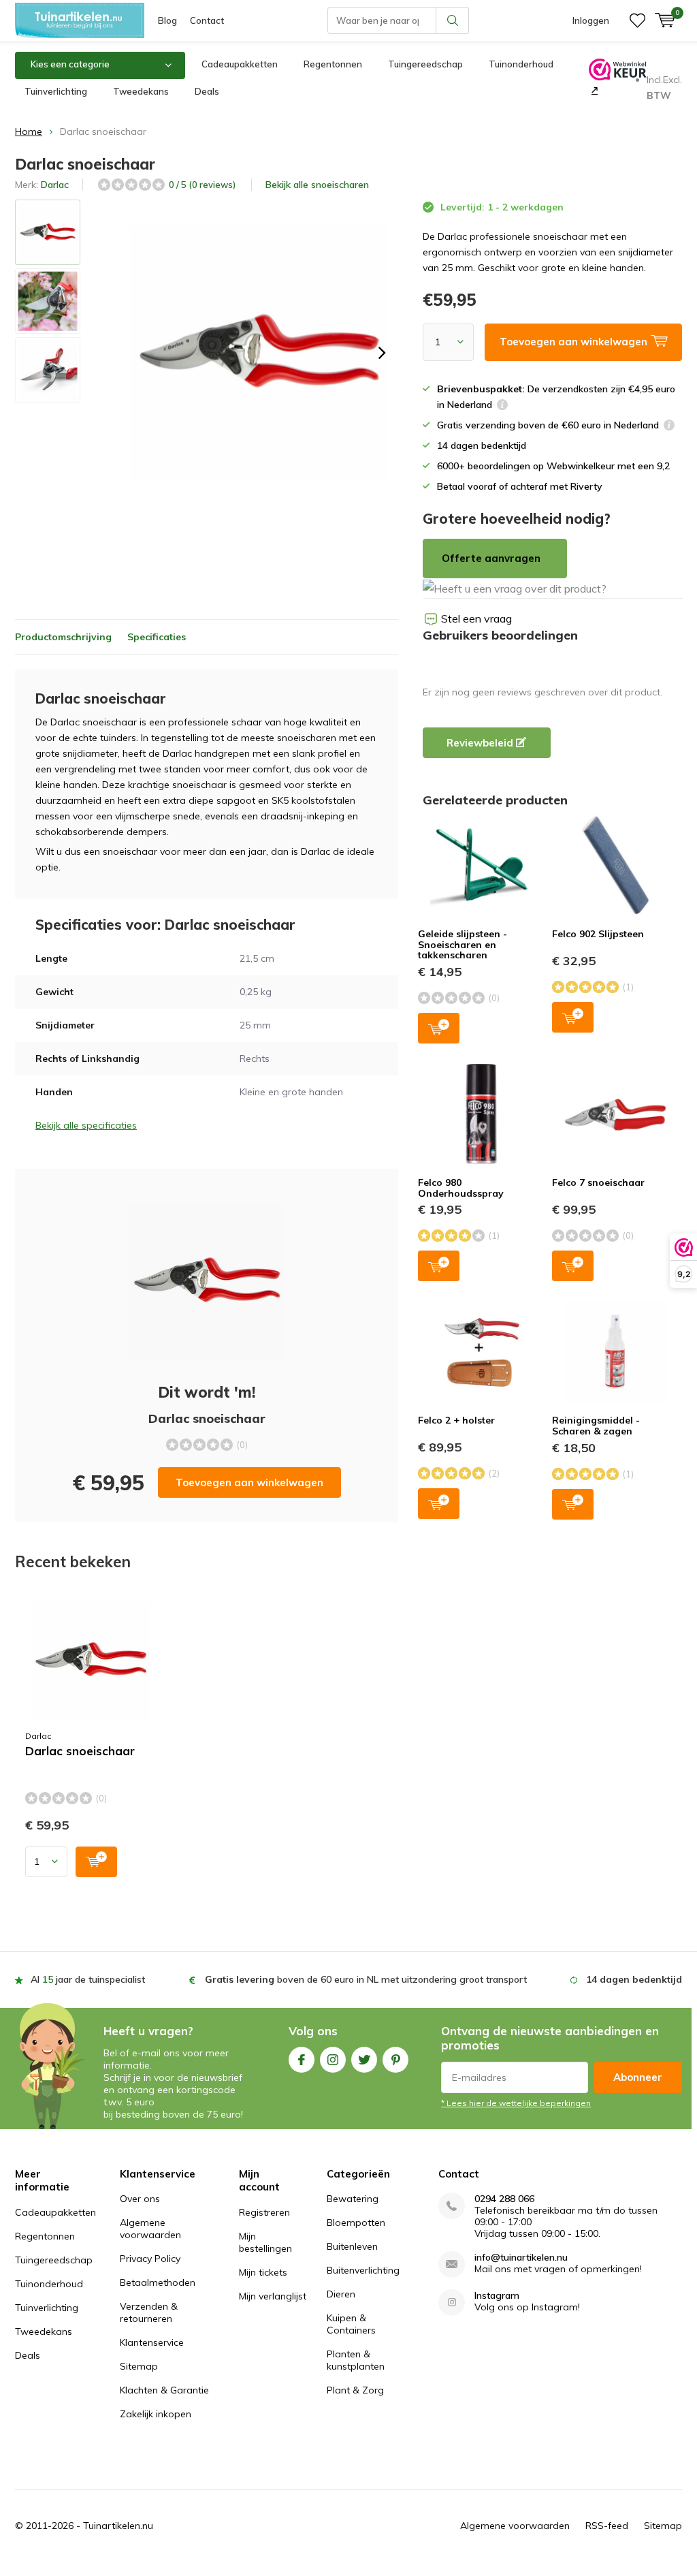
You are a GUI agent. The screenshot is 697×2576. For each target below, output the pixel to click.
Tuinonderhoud (521, 64)
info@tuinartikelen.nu (521, 2258)
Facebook (302, 2060)
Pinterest (395, 2060)
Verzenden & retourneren (149, 2312)
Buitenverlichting (363, 2270)
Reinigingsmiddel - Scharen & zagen (596, 1426)
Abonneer (638, 2077)
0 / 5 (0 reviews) (202, 185)
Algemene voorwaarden (150, 2229)
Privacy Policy (150, 2259)
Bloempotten (356, 2222)
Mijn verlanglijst (273, 2296)
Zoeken (453, 20)
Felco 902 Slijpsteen (598, 934)
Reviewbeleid (481, 743)
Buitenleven (352, 2246)
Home (29, 131)
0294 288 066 (504, 2199)
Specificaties (157, 637)
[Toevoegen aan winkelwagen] (96, 1862)
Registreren (264, 2212)
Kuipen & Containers (351, 2324)
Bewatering (353, 2199)
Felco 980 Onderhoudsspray (461, 1188)
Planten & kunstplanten (356, 2360)
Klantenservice (152, 2342)
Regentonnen (333, 64)
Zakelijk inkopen (156, 2414)
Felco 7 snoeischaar (598, 1182)
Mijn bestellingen (265, 2242)
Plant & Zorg (355, 2390)
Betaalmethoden (158, 2282)
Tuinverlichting (56, 91)
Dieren (341, 2294)
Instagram (333, 2060)
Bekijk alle (317, 185)
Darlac (55, 185)
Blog (167, 20)
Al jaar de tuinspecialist (88, 1979)
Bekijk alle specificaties (86, 1125)
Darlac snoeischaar (80, 1751)
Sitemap (139, 2366)
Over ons (140, 2199)
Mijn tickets (263, 2272)
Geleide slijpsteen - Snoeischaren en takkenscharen (463, 944)
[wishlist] (637, 20)
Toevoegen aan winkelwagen (249, 1482)
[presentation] (382, 353)
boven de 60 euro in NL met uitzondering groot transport (366, 1979)
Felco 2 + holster (456, 1420)
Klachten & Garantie (164, 2390)
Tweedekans (141, 91)
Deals (207, 91)
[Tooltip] (502, 406)
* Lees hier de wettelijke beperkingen (516, 2103)
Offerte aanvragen (491, 558)
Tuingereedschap (425, 64)
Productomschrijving (63, 637)
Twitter (364, 2060)
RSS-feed (607, 2526)
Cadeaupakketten (240, 64)
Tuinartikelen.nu (118, 2526)
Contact (207, 20)
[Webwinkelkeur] (593, 90)
